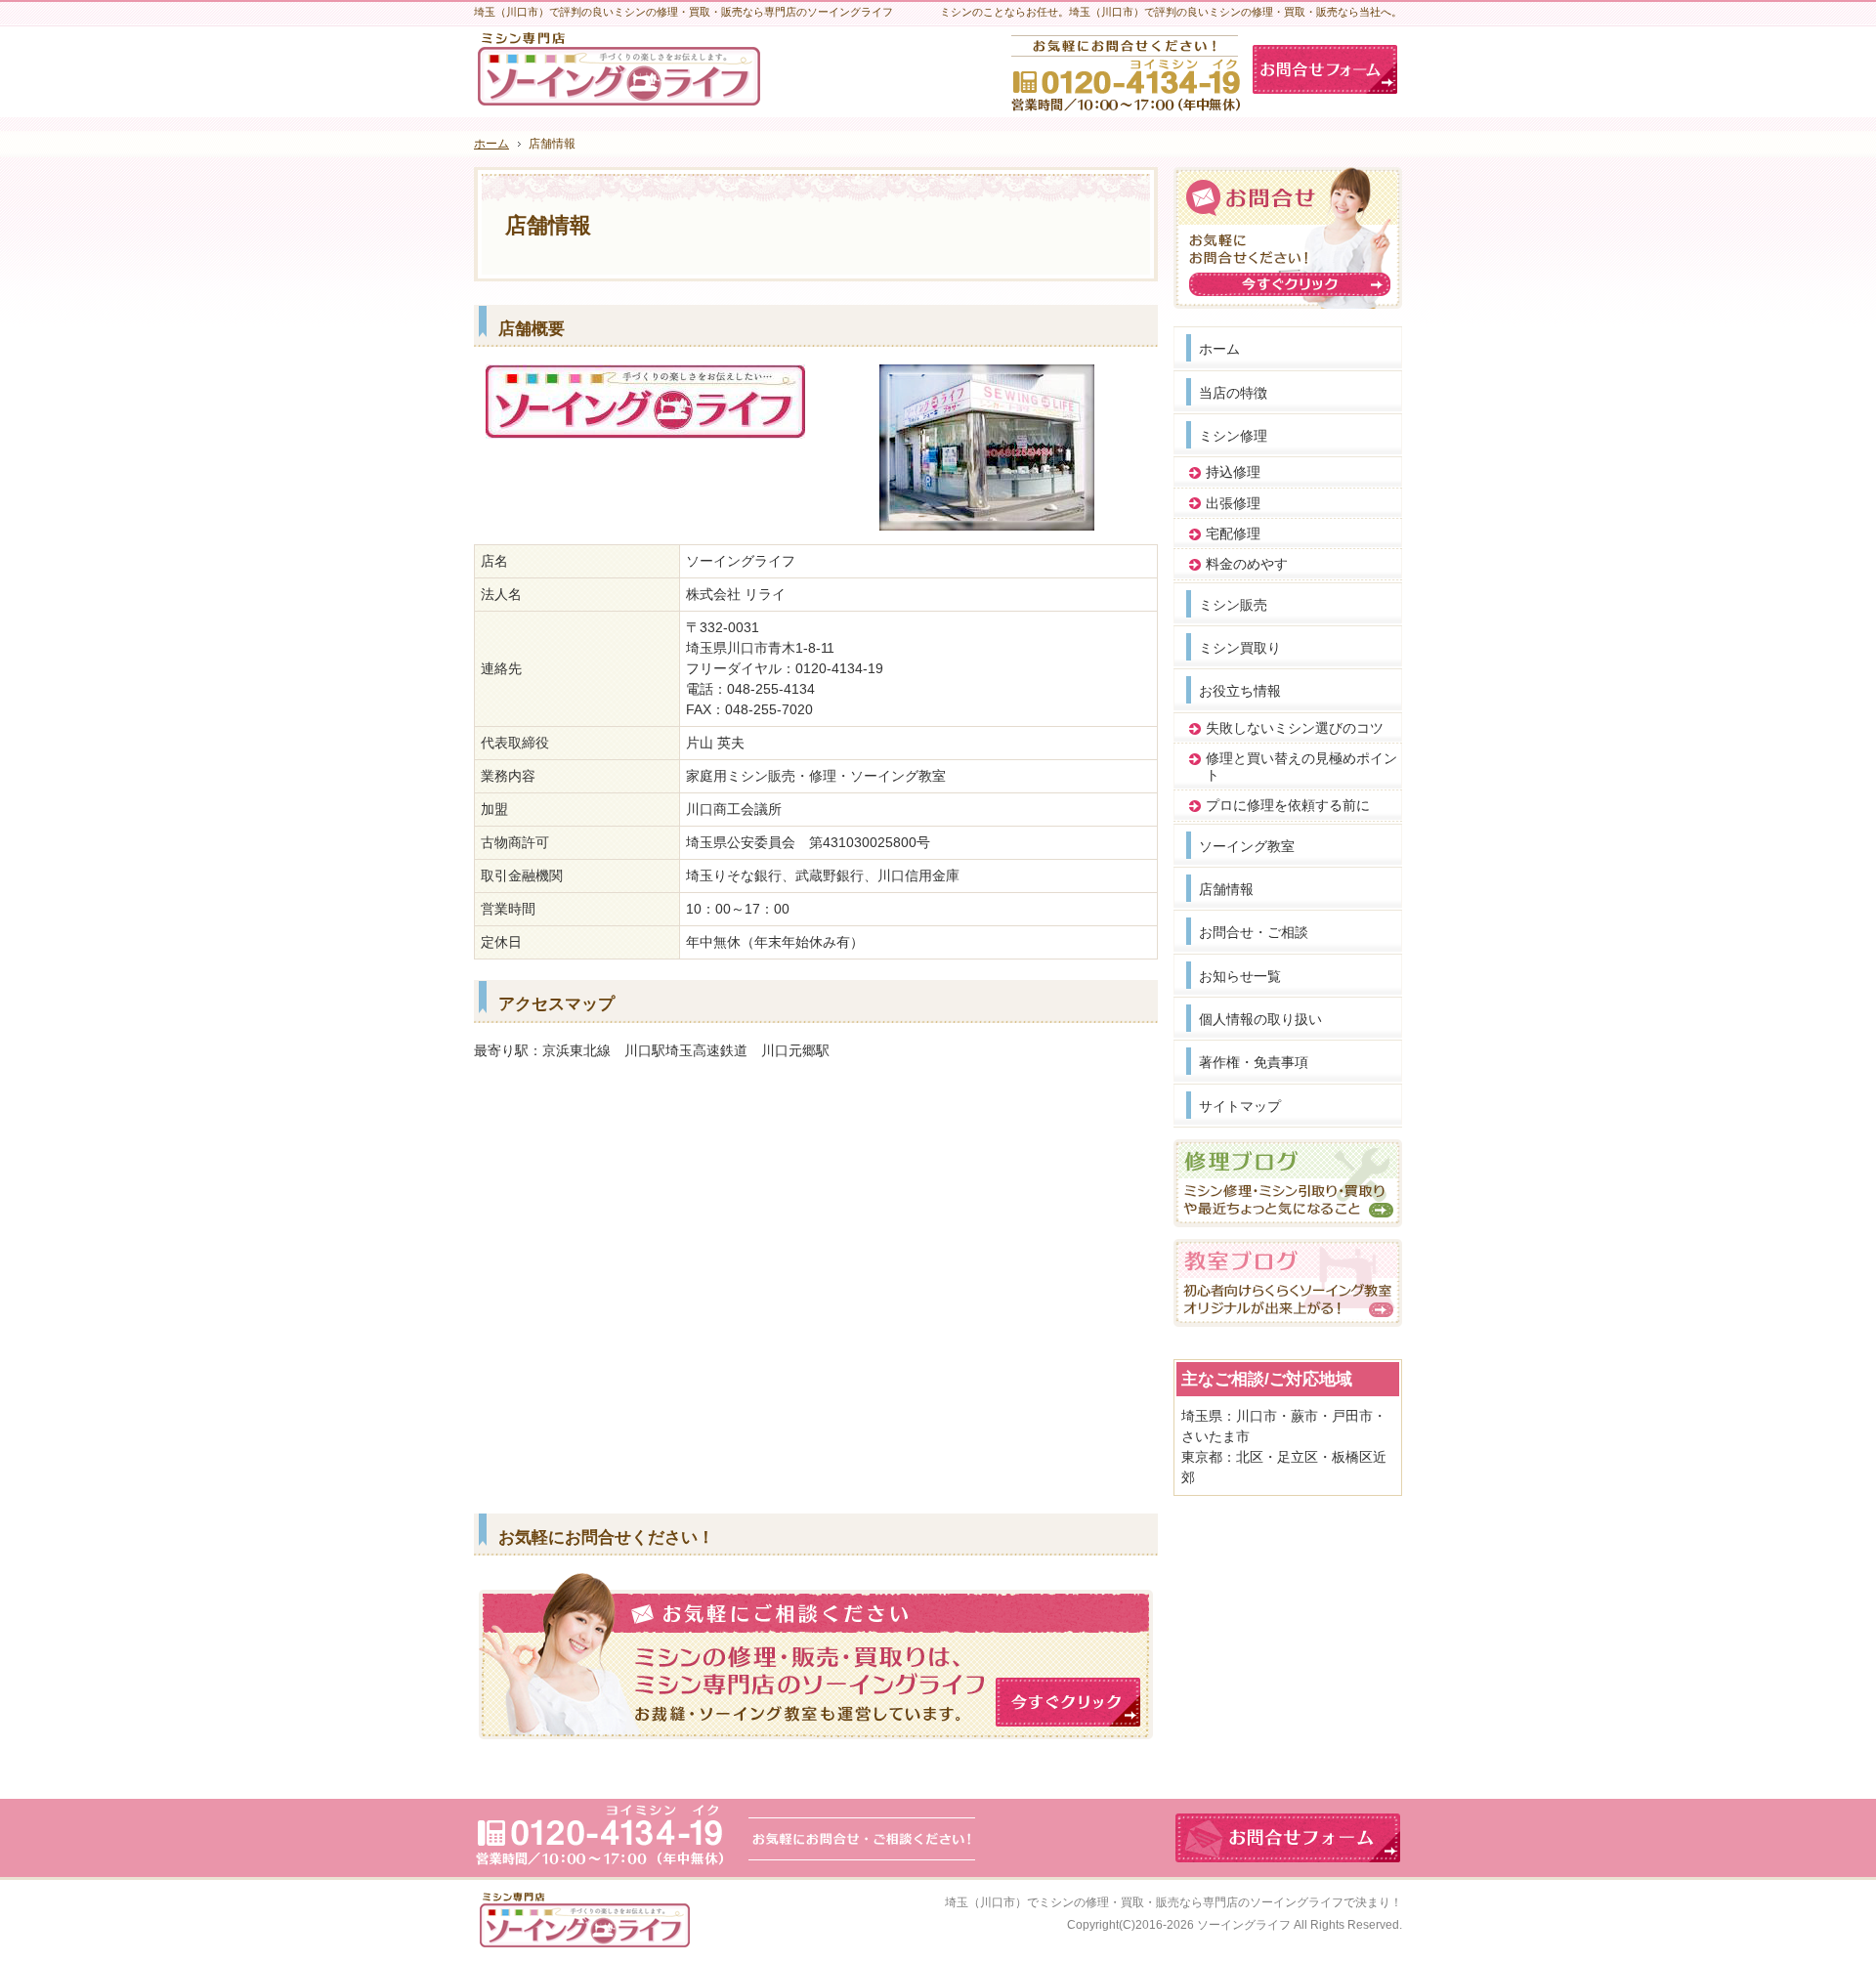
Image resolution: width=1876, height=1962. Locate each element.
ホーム (1219, 349)
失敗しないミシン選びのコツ (1295, 728)
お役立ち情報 (1240, 691)
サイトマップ (1240, 1106)
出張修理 (1233, 503)
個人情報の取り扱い (1260, 1019)
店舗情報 (1226, 889)
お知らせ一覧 (1240, 976)
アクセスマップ (556, 1004)
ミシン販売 (1233, 605)
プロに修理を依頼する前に (1288, 805)
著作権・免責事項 (1254, 1062)
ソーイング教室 (1247, 846)
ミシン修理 (1233, 436)
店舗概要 (532, 329)
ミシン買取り (1240, 648)
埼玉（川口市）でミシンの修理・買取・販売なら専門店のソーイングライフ (1144, 1902)
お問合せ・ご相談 (1254, 932)
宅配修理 (1233, 533)
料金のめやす (1247, 564)
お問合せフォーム (1325, 69)
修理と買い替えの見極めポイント (1301, 767)
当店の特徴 (1233, 393)
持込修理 (1233, 472)
